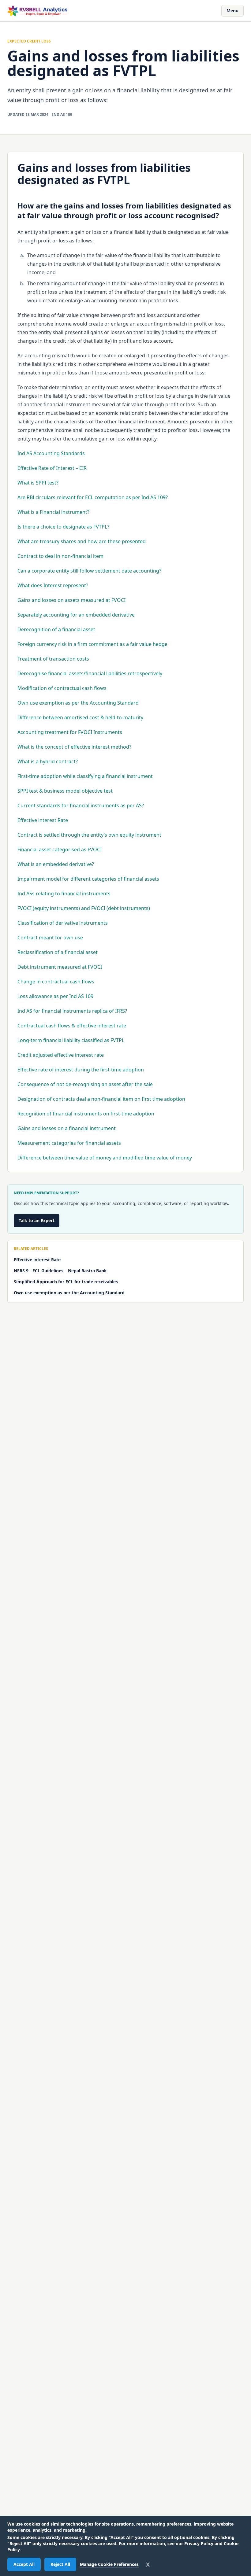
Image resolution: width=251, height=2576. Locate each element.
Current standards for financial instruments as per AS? (81, 805)
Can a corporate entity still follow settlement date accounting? (89, 571)
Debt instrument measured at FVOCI (60, 967)
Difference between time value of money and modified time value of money (105, 1158)
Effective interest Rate (43, 820)
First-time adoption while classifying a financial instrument (85, 776)
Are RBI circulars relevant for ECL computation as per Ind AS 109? (93, 497)
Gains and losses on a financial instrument (67, 1128)
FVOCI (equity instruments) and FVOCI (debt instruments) (84, 908)
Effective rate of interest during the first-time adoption (81, 1070)
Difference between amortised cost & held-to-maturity (80, 717)
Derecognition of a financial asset (56, 629)
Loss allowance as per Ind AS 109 (55, 996)
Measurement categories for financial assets (69, 1143)
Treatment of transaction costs (53, 659)
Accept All (24, 2564)
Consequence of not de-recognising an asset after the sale (85, 1084)
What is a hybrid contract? (48, 761)
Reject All (60, 2564)
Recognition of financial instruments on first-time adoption (86, 1114)
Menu (232, 11)
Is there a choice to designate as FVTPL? (63, 527)
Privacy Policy (199, 2543)
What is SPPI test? (38, 483)
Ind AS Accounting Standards (51, 453)
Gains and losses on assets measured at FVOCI (71, 600)
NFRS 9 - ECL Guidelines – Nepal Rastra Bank (60, 1271)
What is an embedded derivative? (56, 864)
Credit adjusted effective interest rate (61, 1055)
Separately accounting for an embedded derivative (76, 615)
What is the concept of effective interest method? (74, 747)
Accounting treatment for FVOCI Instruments (70, 732)
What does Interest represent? (53, 585)
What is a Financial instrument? (53, 512)
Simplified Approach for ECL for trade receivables (66, 1282)
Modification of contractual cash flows (62, 688)
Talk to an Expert (37, 1220)
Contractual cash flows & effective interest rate (72, 1026)
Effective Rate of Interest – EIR (52, 468)
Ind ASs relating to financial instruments (64, 894)
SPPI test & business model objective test (65, 791)
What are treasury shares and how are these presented (82, 541)
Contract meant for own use (50, 938)
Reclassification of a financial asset (58, 952)
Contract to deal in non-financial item (60, 556)
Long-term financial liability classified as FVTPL (71, 1040)
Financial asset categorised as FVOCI (60, 849)
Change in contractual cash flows (56, 982)
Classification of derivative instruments (63, 923)
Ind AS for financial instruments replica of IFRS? (72, 1011)
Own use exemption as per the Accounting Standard (78, 703)
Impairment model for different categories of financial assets (88, 879)
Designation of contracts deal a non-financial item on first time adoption (101, 1099)
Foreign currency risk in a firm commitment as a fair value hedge (92, 644)
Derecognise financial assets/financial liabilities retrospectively (90, 673)
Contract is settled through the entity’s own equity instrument (89, 835)
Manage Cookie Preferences (109, 2564)
